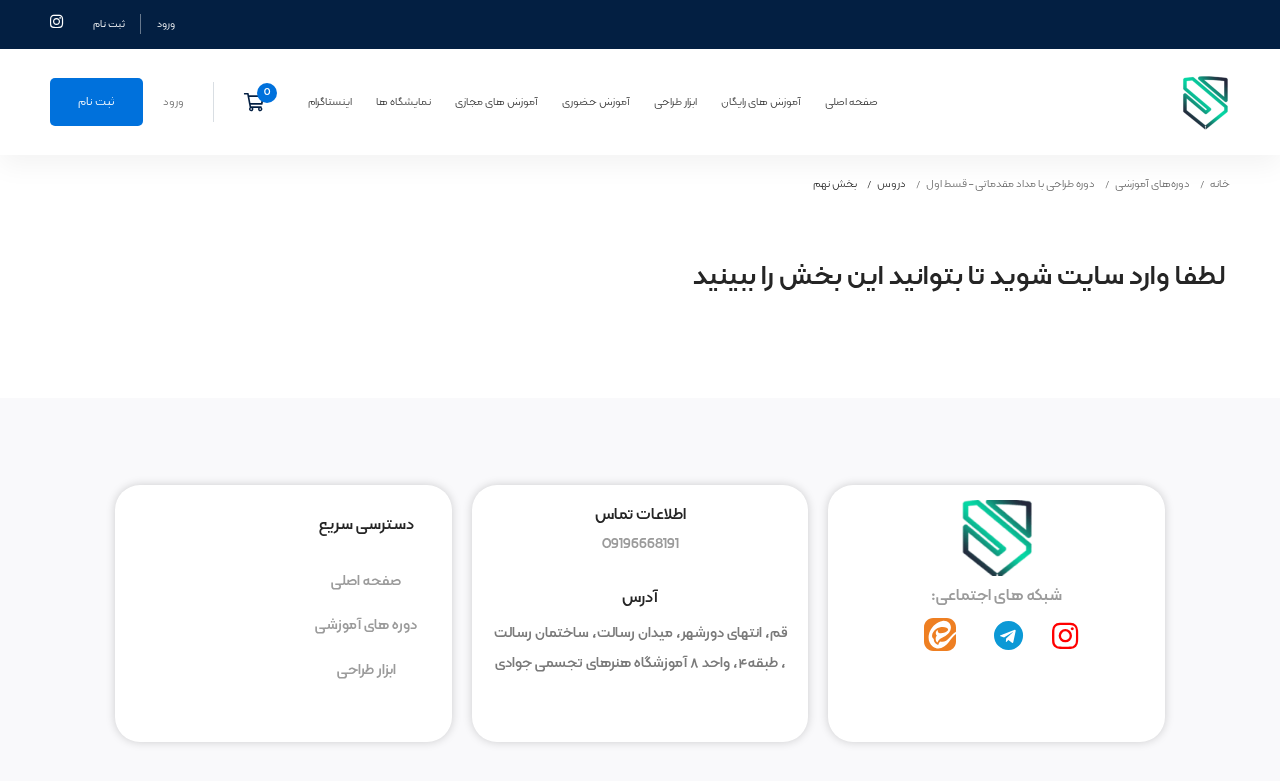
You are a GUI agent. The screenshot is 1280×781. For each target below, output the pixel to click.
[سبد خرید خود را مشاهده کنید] (260, 102)
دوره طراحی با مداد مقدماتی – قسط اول (1010, 184)
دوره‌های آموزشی (1152, 184)
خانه (1220, 184)
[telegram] (1008, 636)
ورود (166, 24)
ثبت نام (109, 24)
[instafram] (1065, 636)
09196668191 (640, 544)
